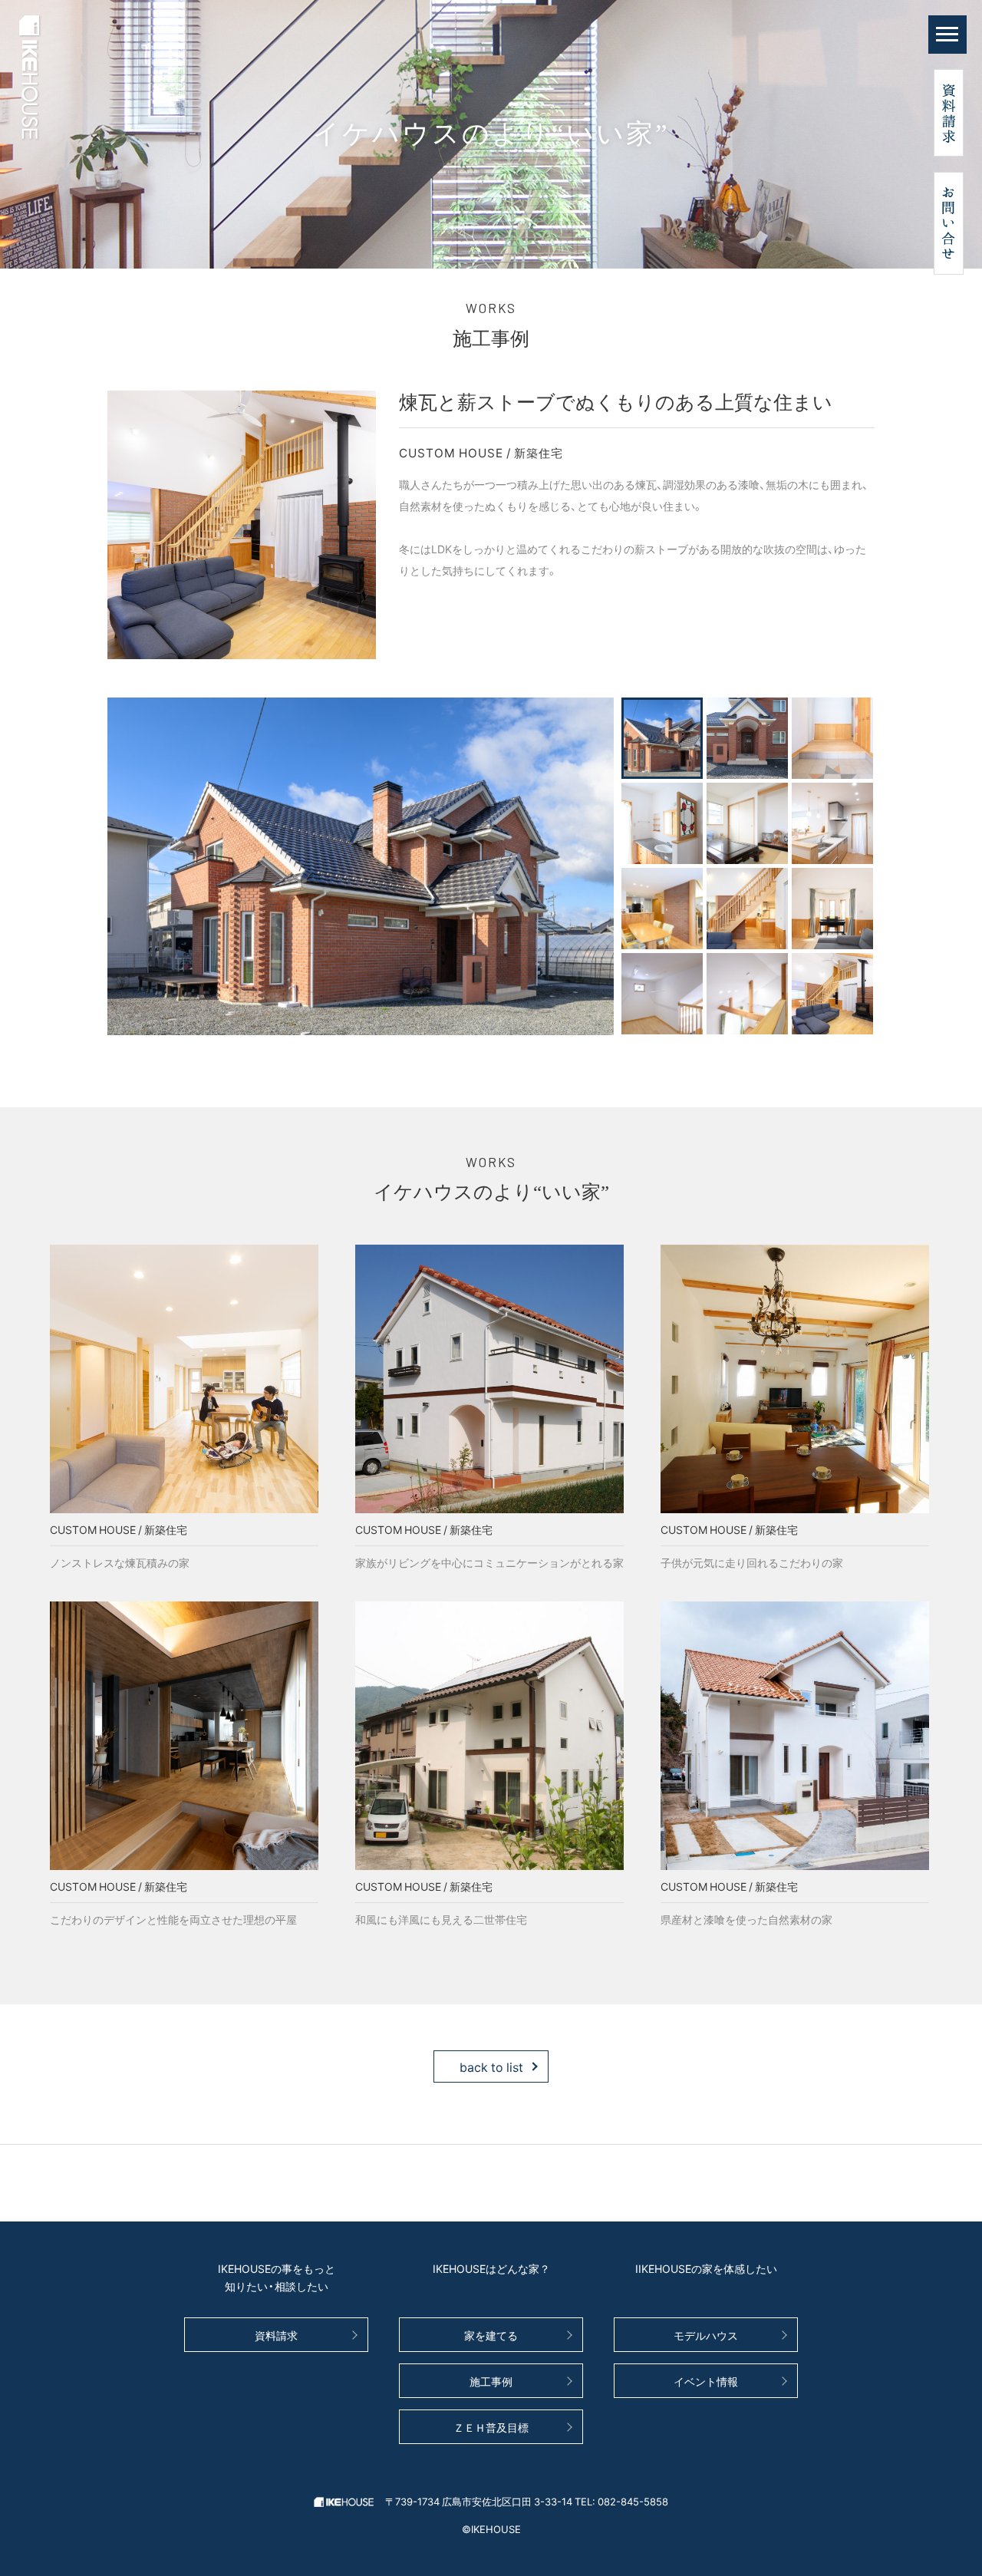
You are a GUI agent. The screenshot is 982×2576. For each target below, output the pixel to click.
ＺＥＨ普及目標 (491, 2427)
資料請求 (276, 2335)
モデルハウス (706, 2335)
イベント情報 (706, 2381)
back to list (491, 2066)
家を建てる (491, 2335)
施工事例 (491, 2381)
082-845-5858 (633, 2501)
